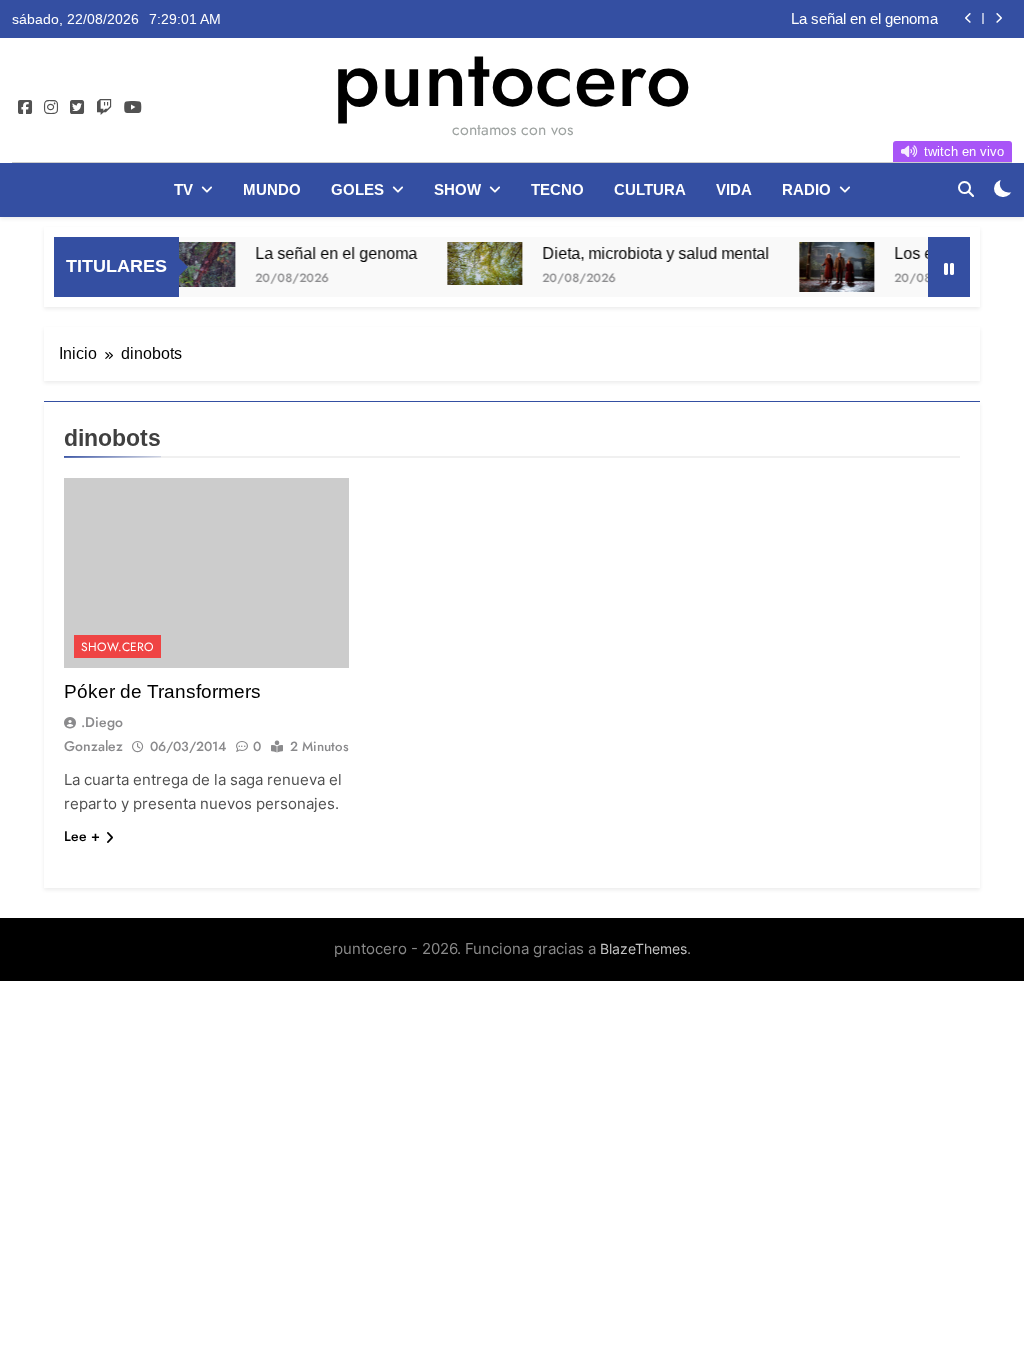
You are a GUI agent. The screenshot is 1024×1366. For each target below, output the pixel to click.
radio (806, 189)
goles (357, 189)
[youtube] (133, 108)
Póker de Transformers (162, 691)
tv (183, 189)
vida (734, 189)
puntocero (512, 78)
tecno (557, 189)
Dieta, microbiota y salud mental (640, 253)
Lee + (82, 836)
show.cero (117, 647)
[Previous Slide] (968, 18)
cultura (650, 189)
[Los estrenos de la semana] (821, 267)
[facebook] (25, 108)
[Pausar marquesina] (949, 267)
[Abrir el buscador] (966, 189)
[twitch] (104, 108)
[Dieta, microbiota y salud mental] (469, 263)
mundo (272, 189)
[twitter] (77, 108)
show (457, 189)
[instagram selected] (51, 108)
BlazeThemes (643, 948)
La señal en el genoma (864, 19)
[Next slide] (998, 18)
